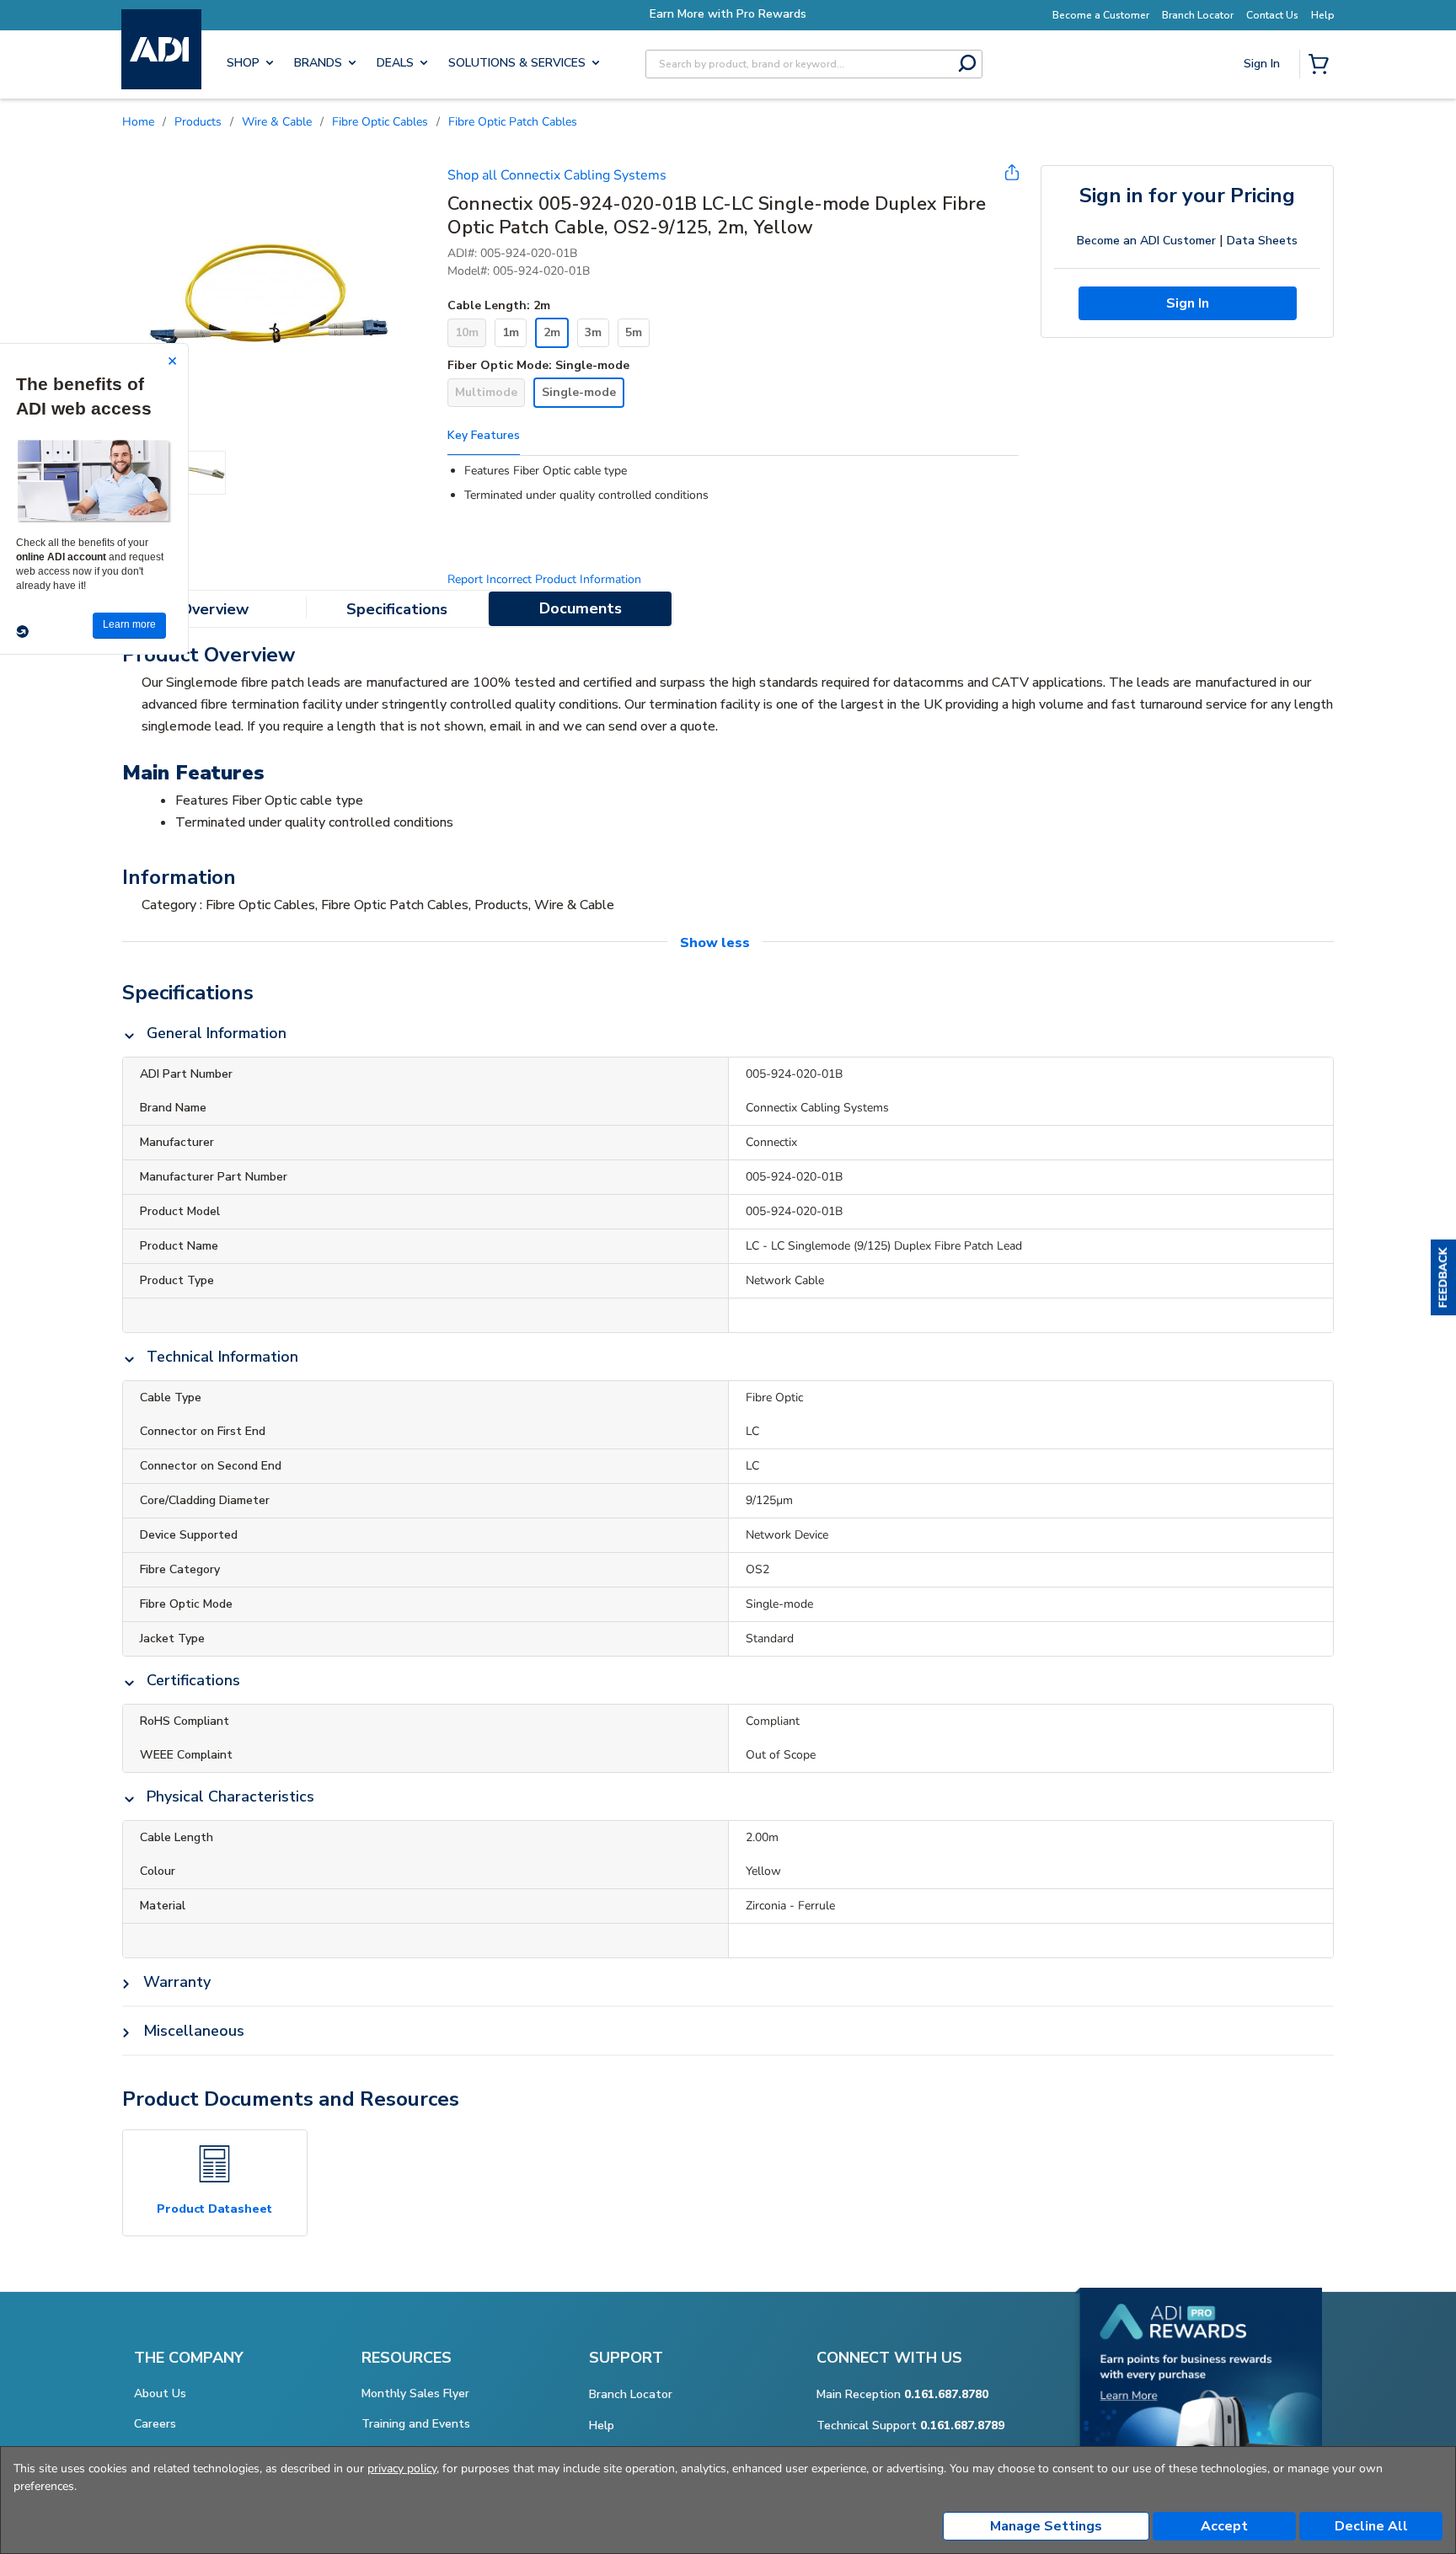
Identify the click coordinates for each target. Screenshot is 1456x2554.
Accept (1224, 2526)
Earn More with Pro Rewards (728, 14)
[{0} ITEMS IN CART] (1322, 66)
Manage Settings (1046, 2526)
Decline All (1371, 2526)
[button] (1443, 1277)
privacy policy (402, 2468)
